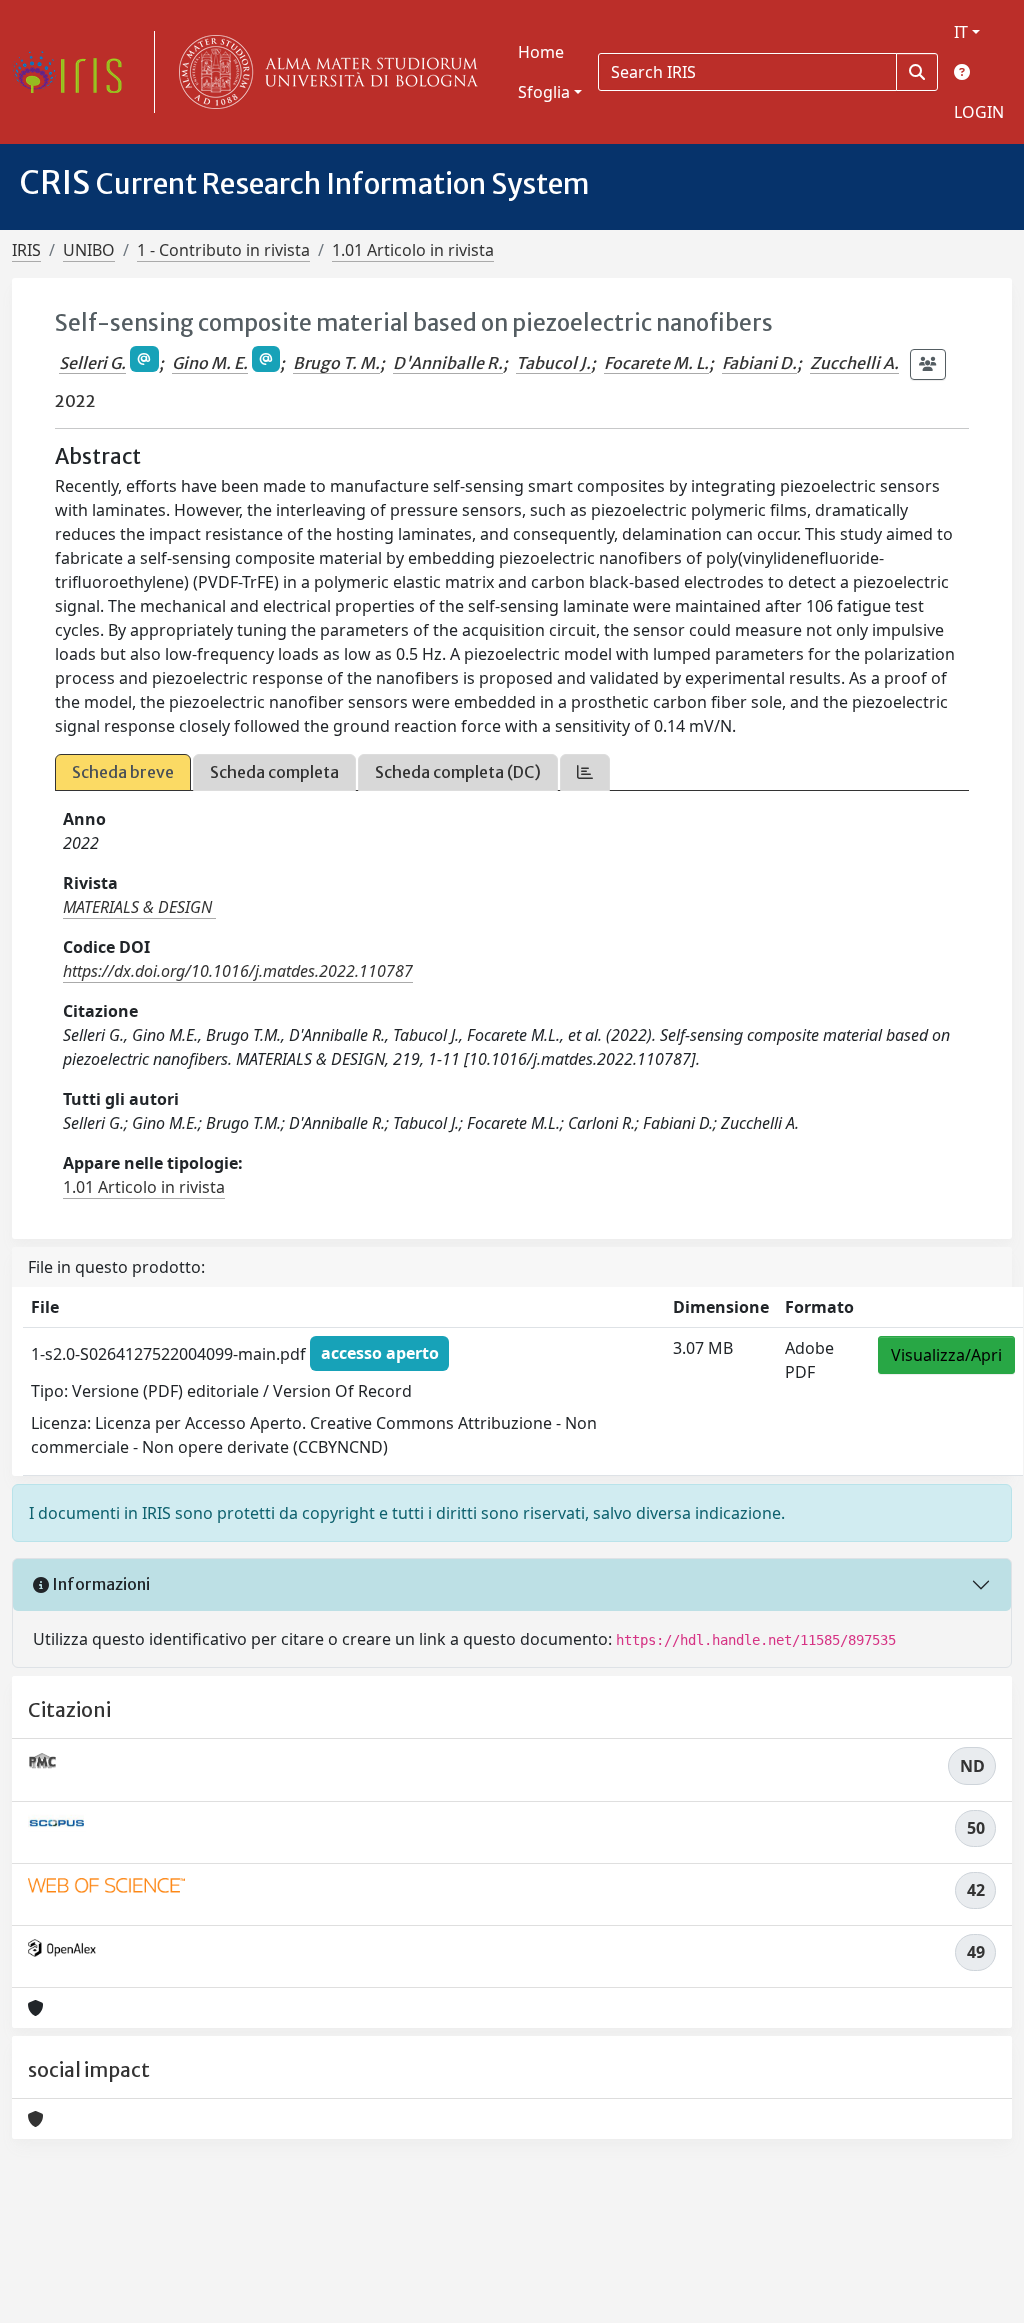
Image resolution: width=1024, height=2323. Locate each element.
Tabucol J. (553, 363)
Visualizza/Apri (946, 1355)
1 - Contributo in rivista (223, 250)
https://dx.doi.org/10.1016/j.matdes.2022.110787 (238, 971)
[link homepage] (75, 72)
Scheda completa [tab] (274, 772)
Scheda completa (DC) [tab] (458, 772)
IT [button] (961, 32)
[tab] (585, 772)
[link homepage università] (324, 72)
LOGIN (979, 112)
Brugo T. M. (336, 363)
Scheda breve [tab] (123, 772)
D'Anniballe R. (448, 363)
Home (541, 52)
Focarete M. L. (656, 363)
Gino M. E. (210, 363)
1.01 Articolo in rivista (413, 250)
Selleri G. (92, 363)
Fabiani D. (759, 363)
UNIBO (89, 250)
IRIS (26, 250)
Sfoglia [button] (544, 92)
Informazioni (99, 1584)
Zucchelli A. (854, 363)
